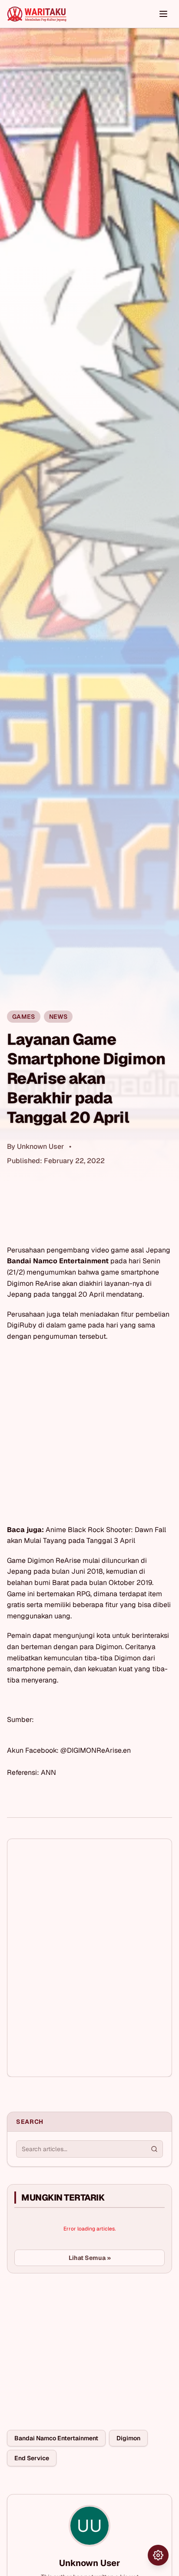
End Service (32, 2458)
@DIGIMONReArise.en (96, 1750)
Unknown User (40, 1146)
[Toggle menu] (163, 14)
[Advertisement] (72, 2345)
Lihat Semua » (90, 2258)
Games (24, 1017)
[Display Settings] (158, 2555)
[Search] (154, 2149)
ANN (48, 1772)
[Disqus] (89, 1958)
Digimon (128, 2438)
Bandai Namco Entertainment (56, 2438)
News (58, 1017)
